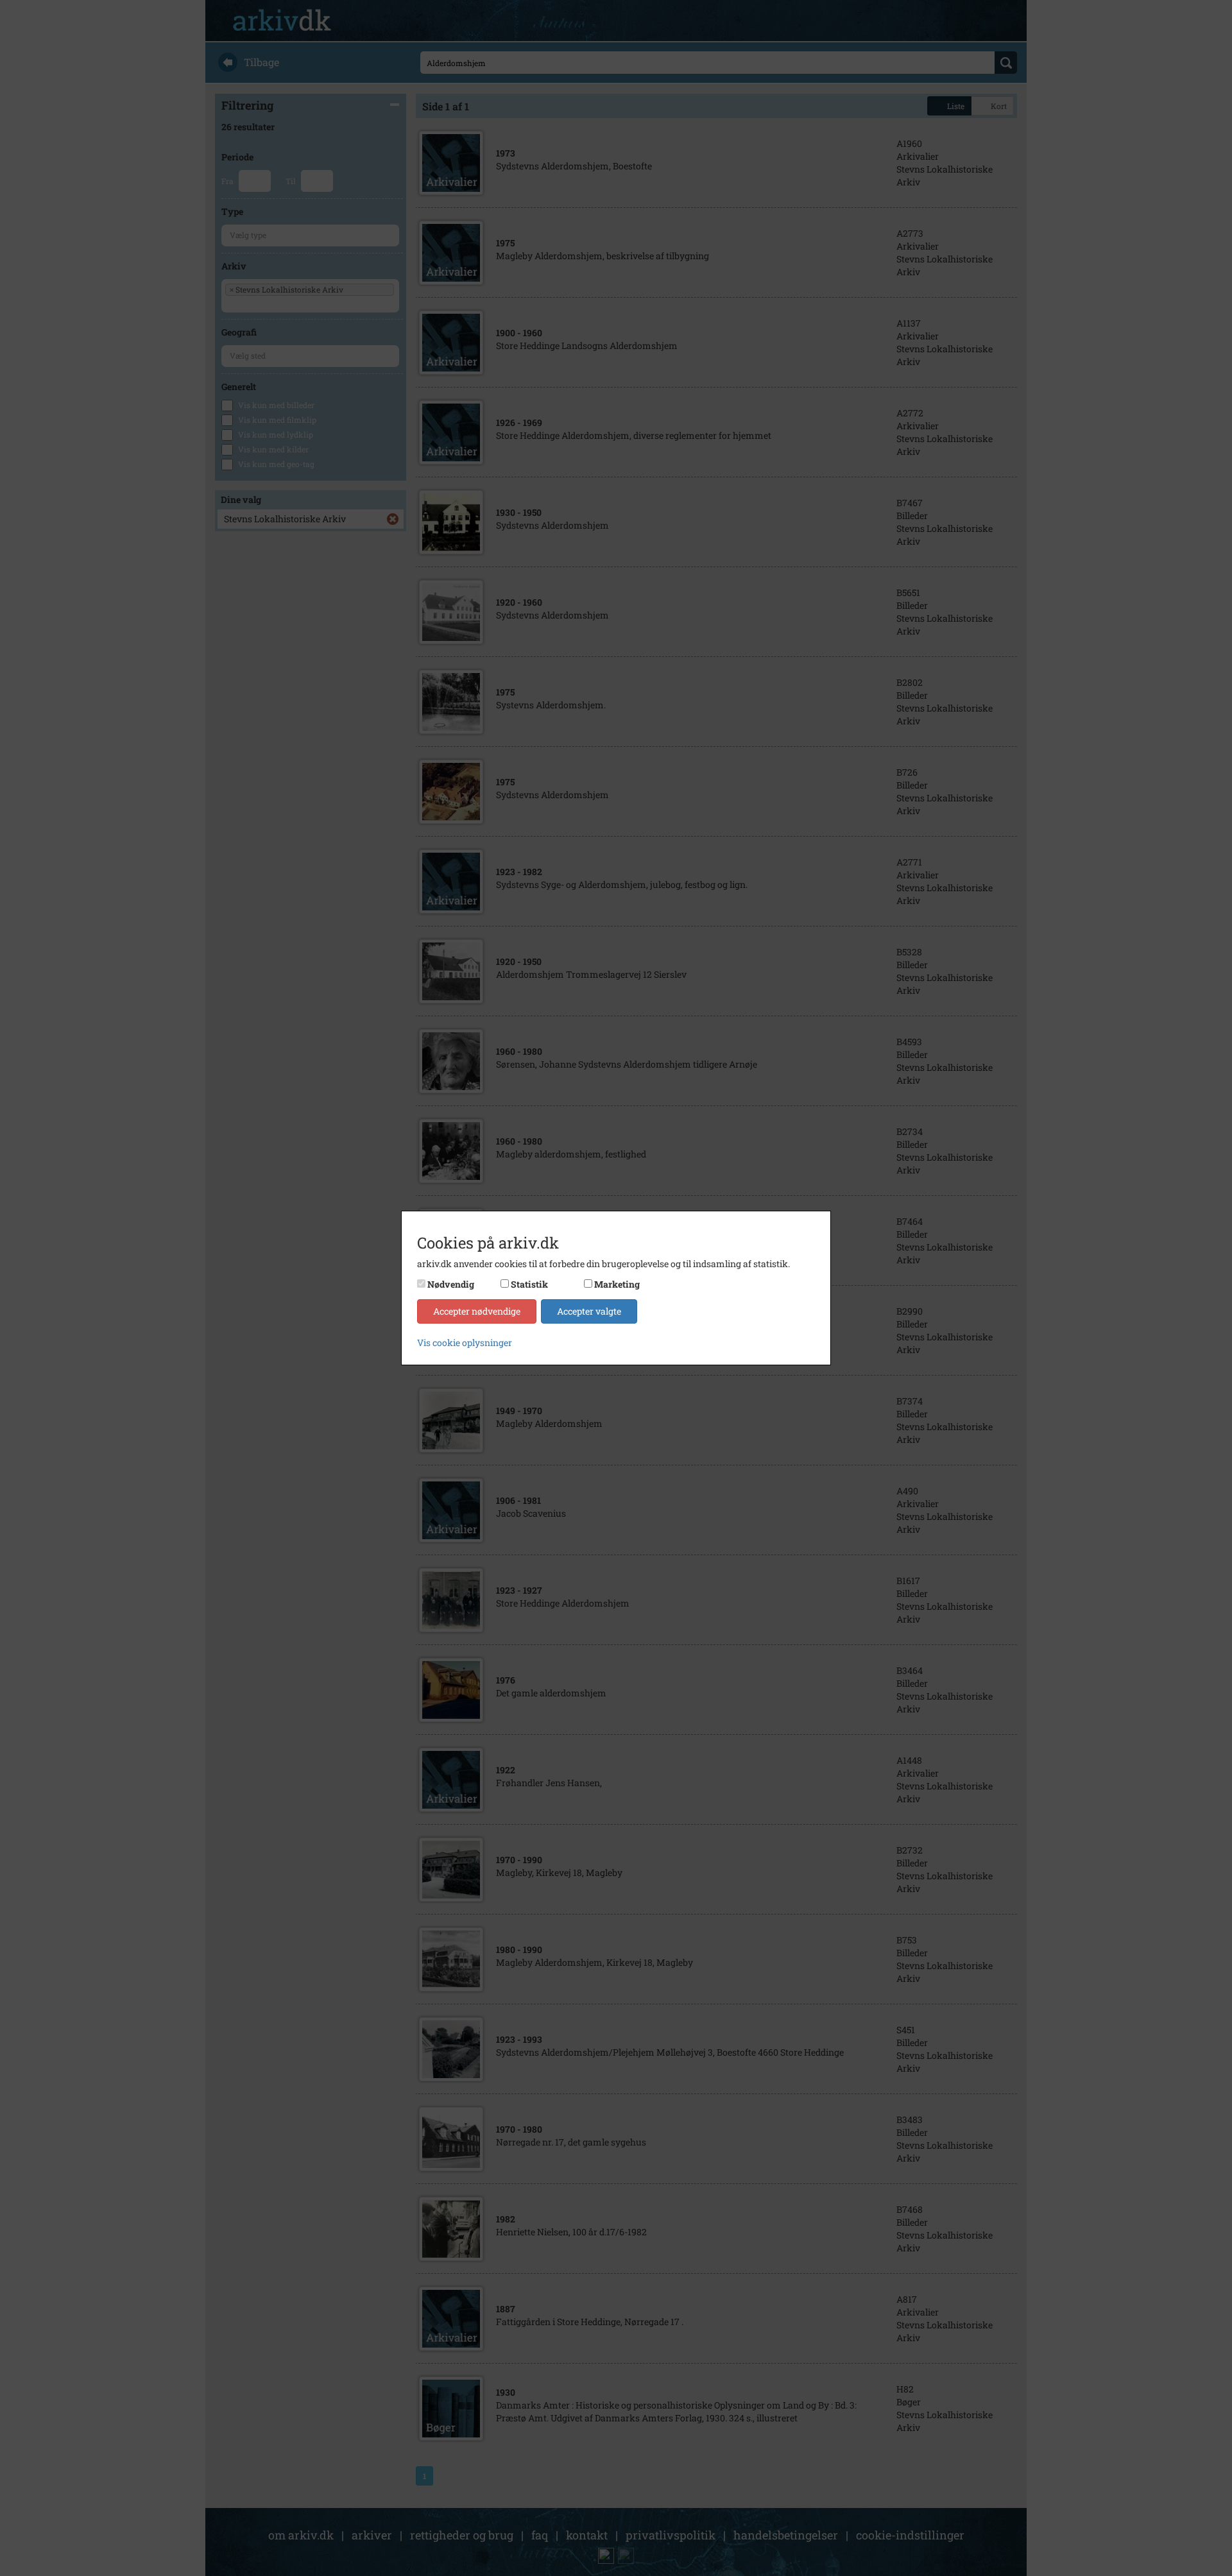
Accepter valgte (589, 1311)
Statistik (529, 1284)
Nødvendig (451, 1284)
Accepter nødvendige (477, 1311)
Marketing (617, 1284)
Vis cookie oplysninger (465, 1343)
